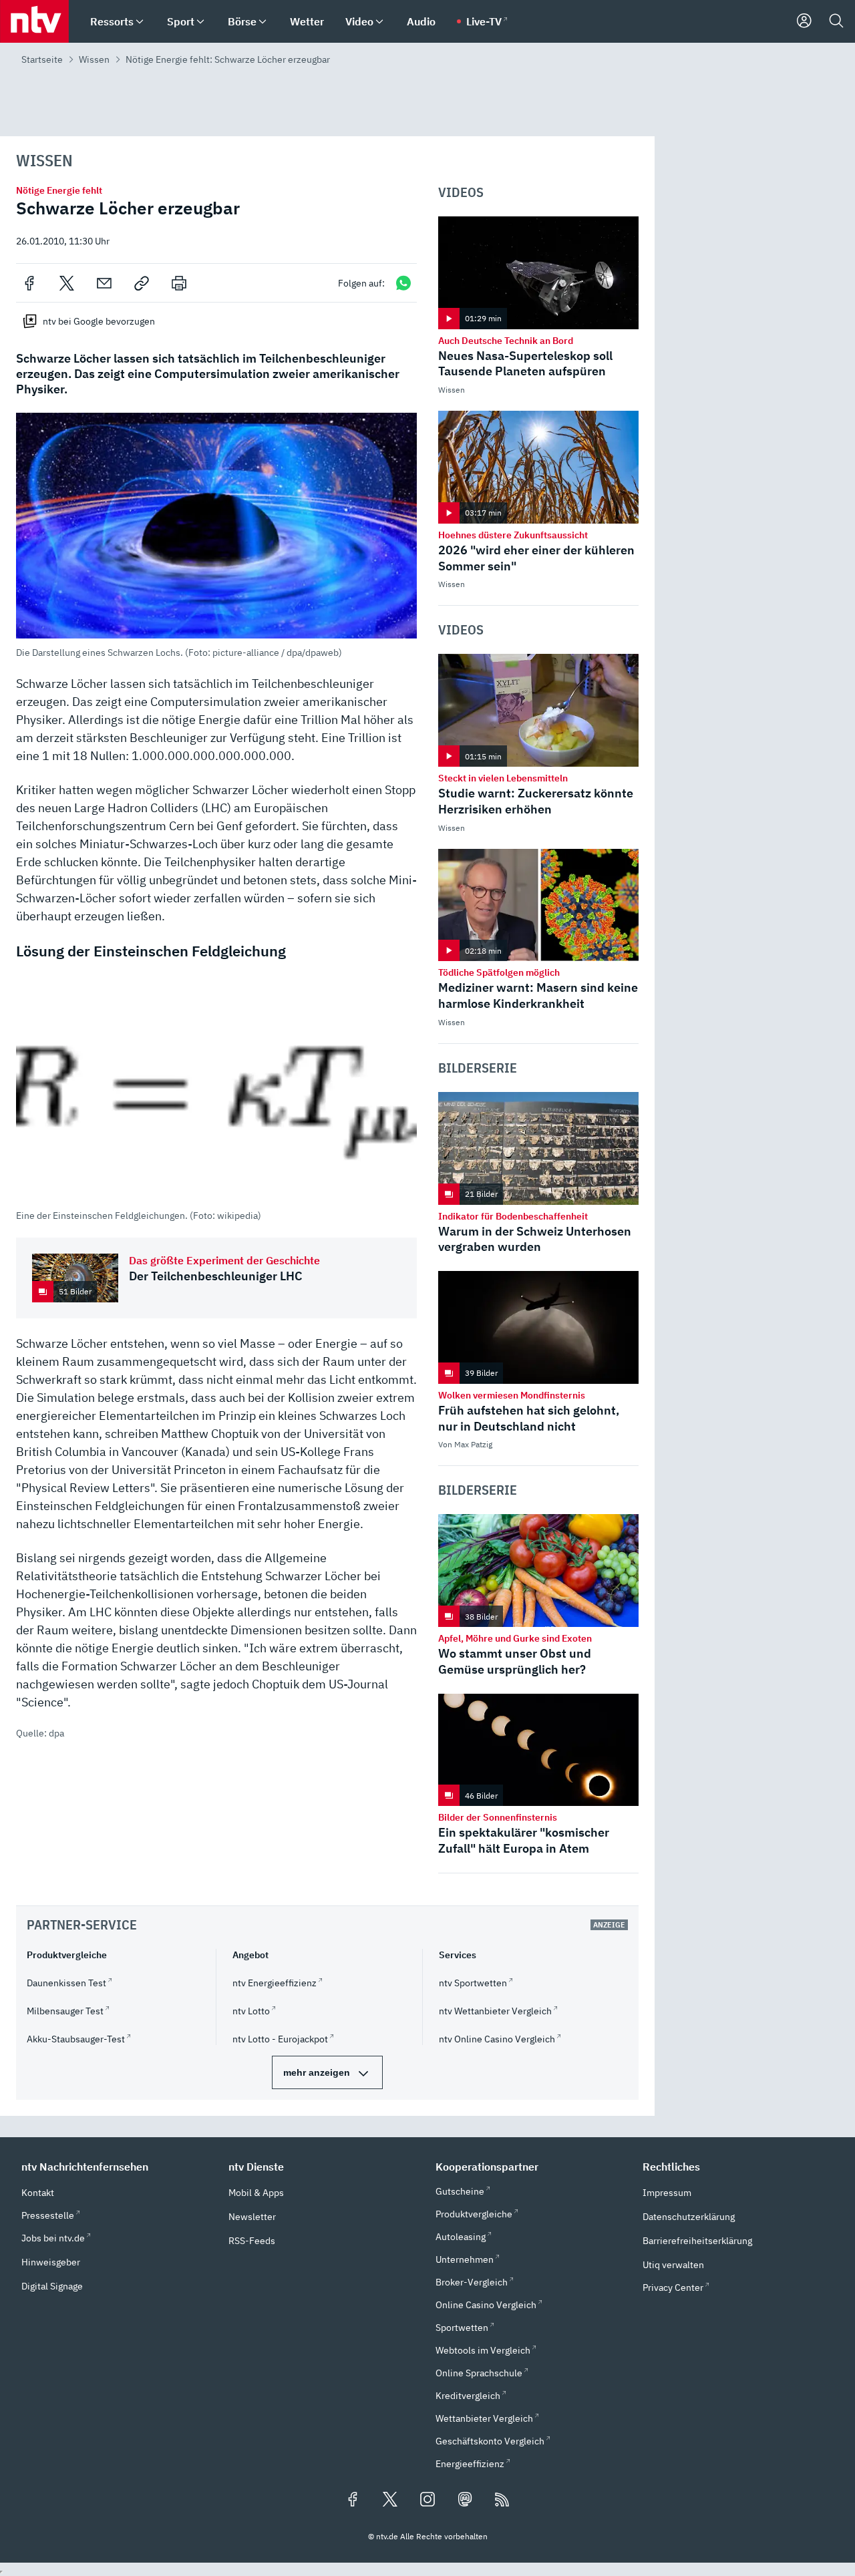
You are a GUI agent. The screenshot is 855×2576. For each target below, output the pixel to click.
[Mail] (104, 283)
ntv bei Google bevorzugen (99, 321)
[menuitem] (140, 22)
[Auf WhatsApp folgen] (403, 283)
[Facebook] (29, 283)
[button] (216, 536)
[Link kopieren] (142, 283)
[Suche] (836, 21)
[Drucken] (179, 283)
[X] (67, 283)
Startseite (42, 59)
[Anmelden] (804, 21)
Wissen (94, 59)
